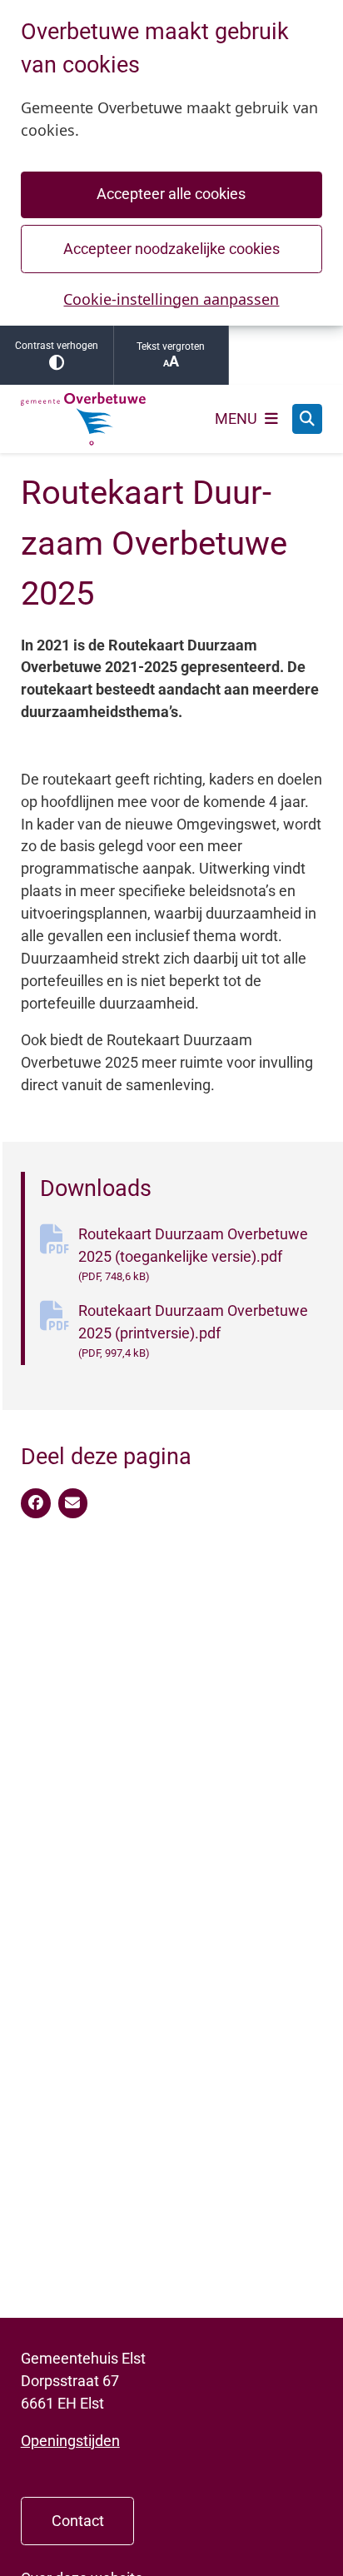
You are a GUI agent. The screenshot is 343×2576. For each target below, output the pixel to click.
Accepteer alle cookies (171, 194)
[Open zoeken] (307, 419)
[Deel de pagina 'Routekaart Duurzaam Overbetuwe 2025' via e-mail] (73, 1503)
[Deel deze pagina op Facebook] (36, 1503)
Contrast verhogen (57, 346)
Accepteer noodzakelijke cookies (171, 249)
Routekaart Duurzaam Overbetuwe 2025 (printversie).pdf (193, 1330)
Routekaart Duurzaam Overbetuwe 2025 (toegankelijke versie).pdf (193, 1254)
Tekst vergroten (171, 346)
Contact (78, 2521)
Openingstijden (70, 2441)
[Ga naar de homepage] (83, 419)
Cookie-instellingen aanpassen (171, 299)
